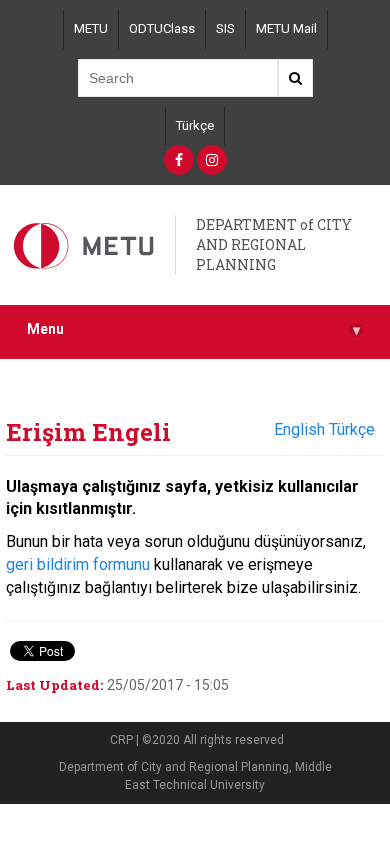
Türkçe (195, 125)
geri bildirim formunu (78, 564)
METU (91, 28)
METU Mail (286, 28)
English (299, 429)
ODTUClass (162, 28)
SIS (225, 28)
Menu (193, 329)
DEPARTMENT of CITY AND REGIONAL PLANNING (274, 244)
